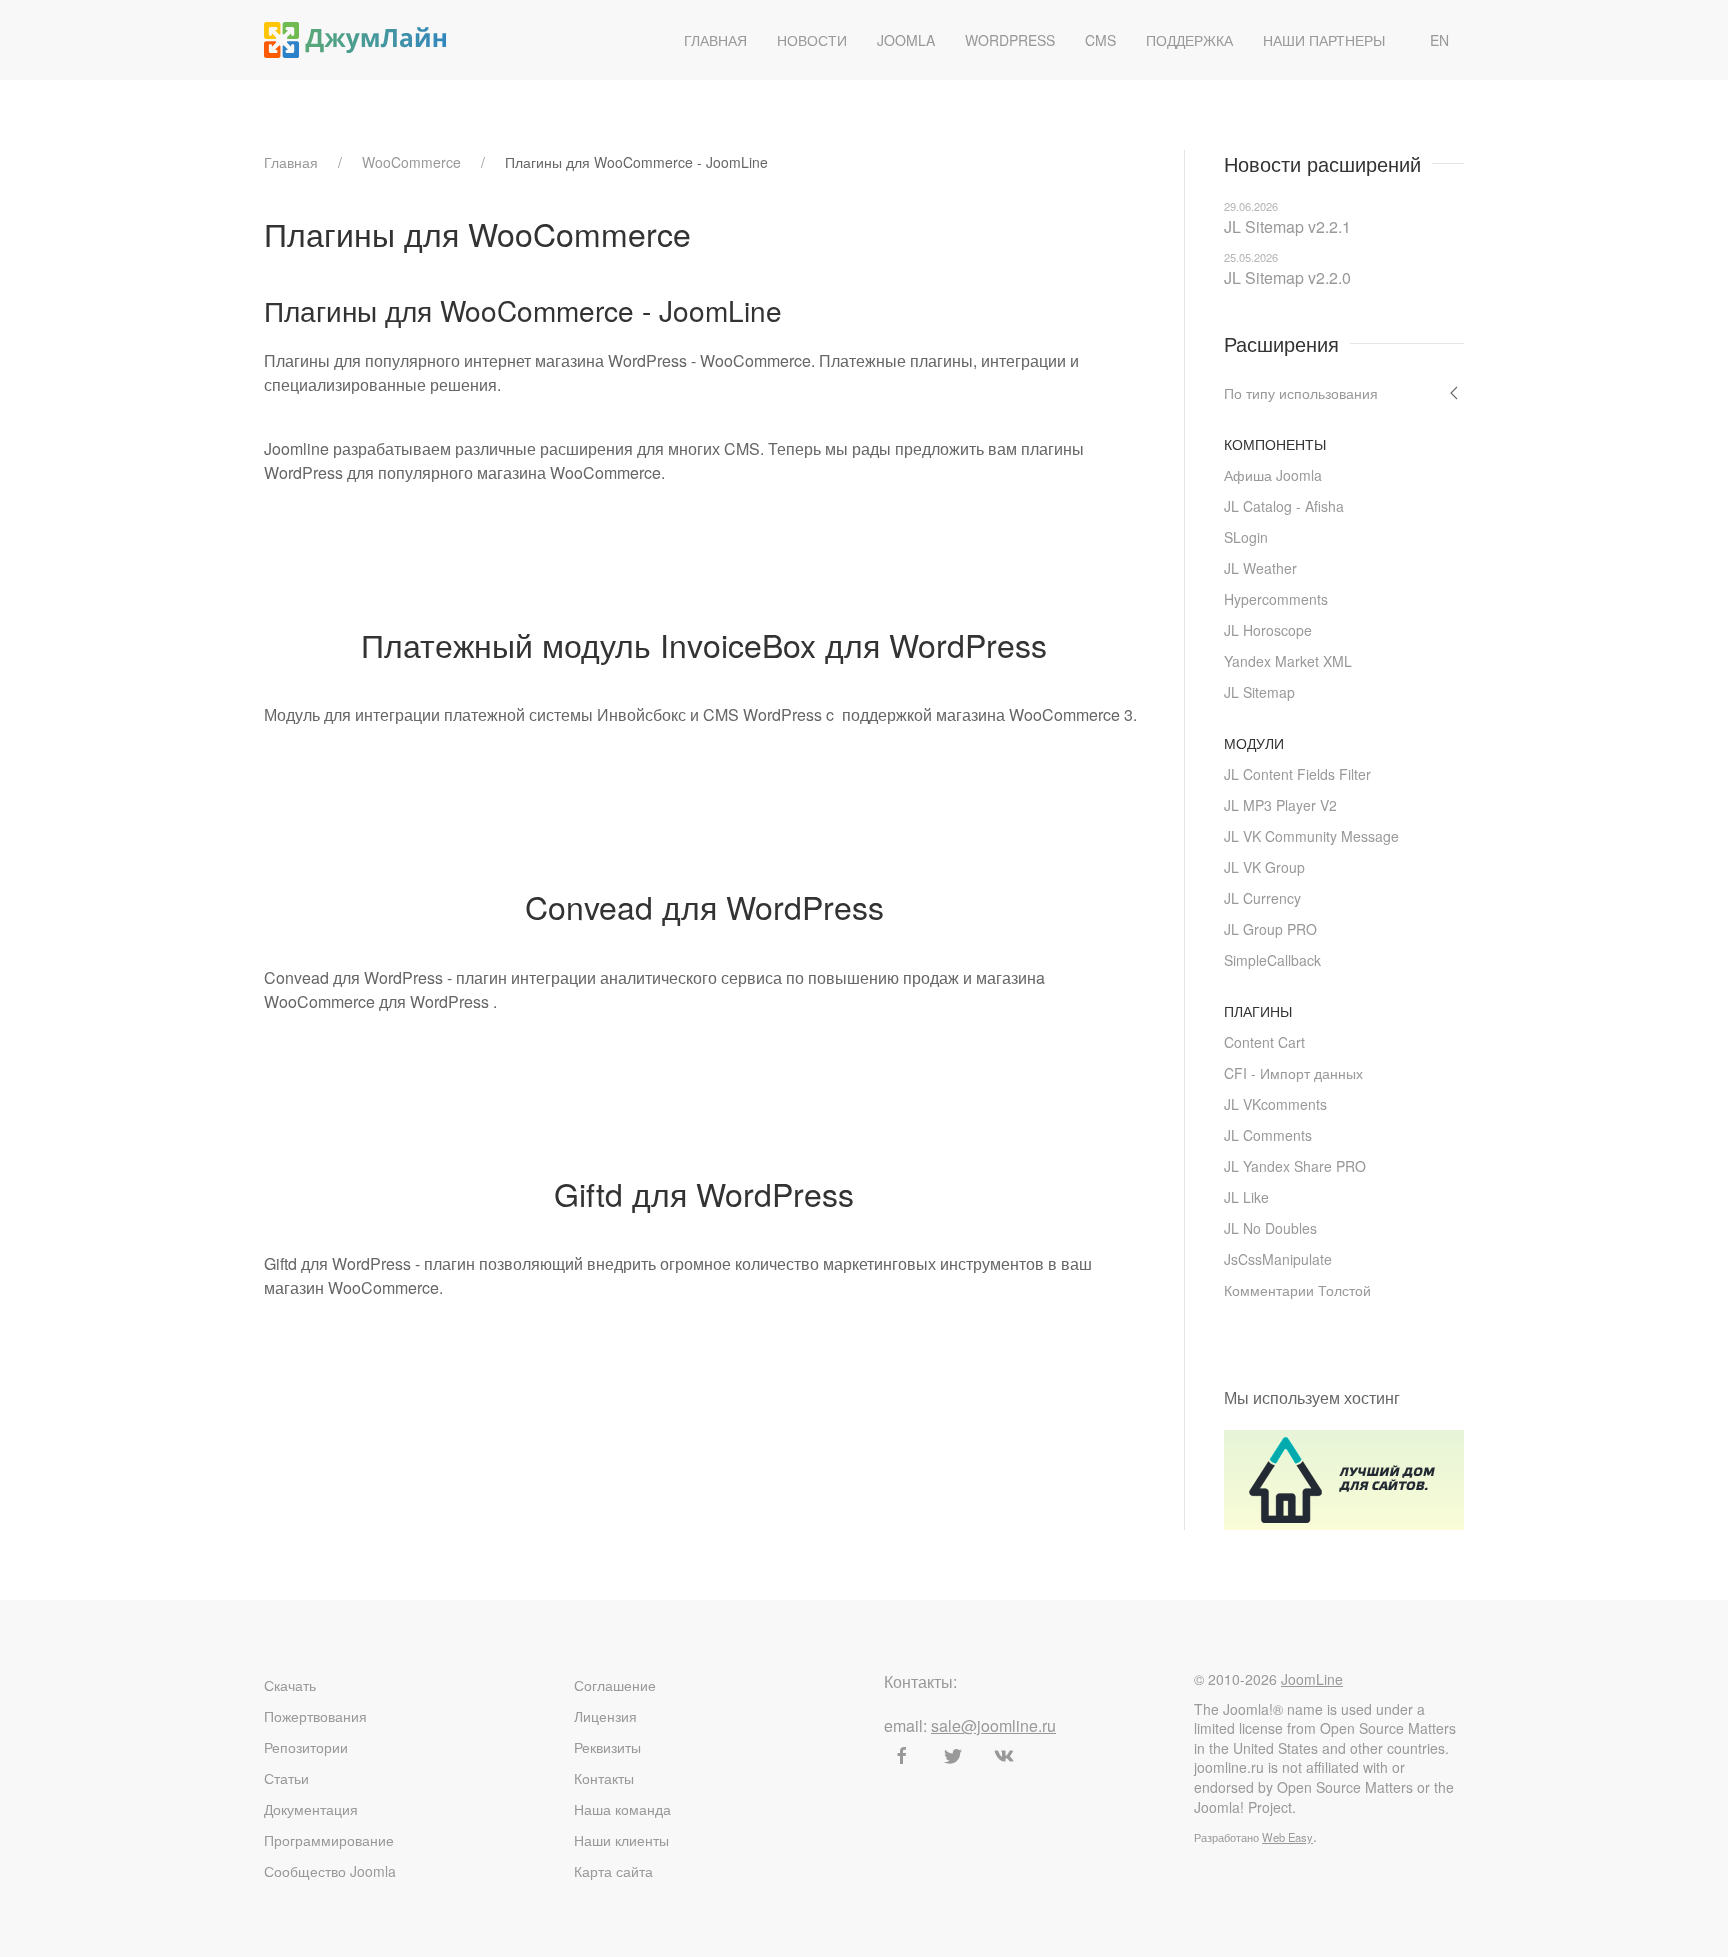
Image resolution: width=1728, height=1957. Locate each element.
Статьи (286, 1778)
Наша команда (622, 1809)
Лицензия (605, 1716)
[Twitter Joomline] (953, 1756)
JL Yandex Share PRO (1295, 1166)
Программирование (329, 1840)
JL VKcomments (1275, 1104)
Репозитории (306, 1747)
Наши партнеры (1324, 40)
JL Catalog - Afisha (1284, 506)
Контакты (604, 1778)
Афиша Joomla (1273, 475)
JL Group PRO (1270, 929)
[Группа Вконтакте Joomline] (1004, 1756)
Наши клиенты (621, 1840)
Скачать (290, 1685)
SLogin (1246, 537)
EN (1439, 40)
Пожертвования (315, 1716)
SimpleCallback (1272, 960)
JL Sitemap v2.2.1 (1287, 226)
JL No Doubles (1270, 1228)
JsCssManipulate (1278, 1259)
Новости (812, 40)
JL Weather (1260, 568)
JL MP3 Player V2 (1280, 805)
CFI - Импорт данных (1293, 1073)
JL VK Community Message (1311, 836)
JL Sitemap (1259, 692)
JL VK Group (1264, 867)
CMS (1100, 40)
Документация (311, 1809)
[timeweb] (1344, 1477)
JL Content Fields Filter (1297, 774)
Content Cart (1264, 1042)
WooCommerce (411, 162)
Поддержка (1189, 40)
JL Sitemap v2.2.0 (1287, 277)
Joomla (906, 40)
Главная (715, 40)
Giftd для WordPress (704, 1193)
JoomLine (1312, 1679)
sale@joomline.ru (993, 1725)
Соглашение (615, 1685)
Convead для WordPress (704, 906)
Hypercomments (1276, 599)
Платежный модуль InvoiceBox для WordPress (704, 644)
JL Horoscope (1268, 630)
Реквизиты (607, 1747)
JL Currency (1262, 898)
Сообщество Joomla (330, 1871)
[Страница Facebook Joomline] (902, 1756)
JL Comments (1268, 1135)
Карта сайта (613, 1871)
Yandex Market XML (1288, 661)
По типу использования (1301, 393)
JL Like (1246, 1197)
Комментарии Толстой (1297, 1290)
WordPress (1010, 40)
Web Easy (1287, 1837)
